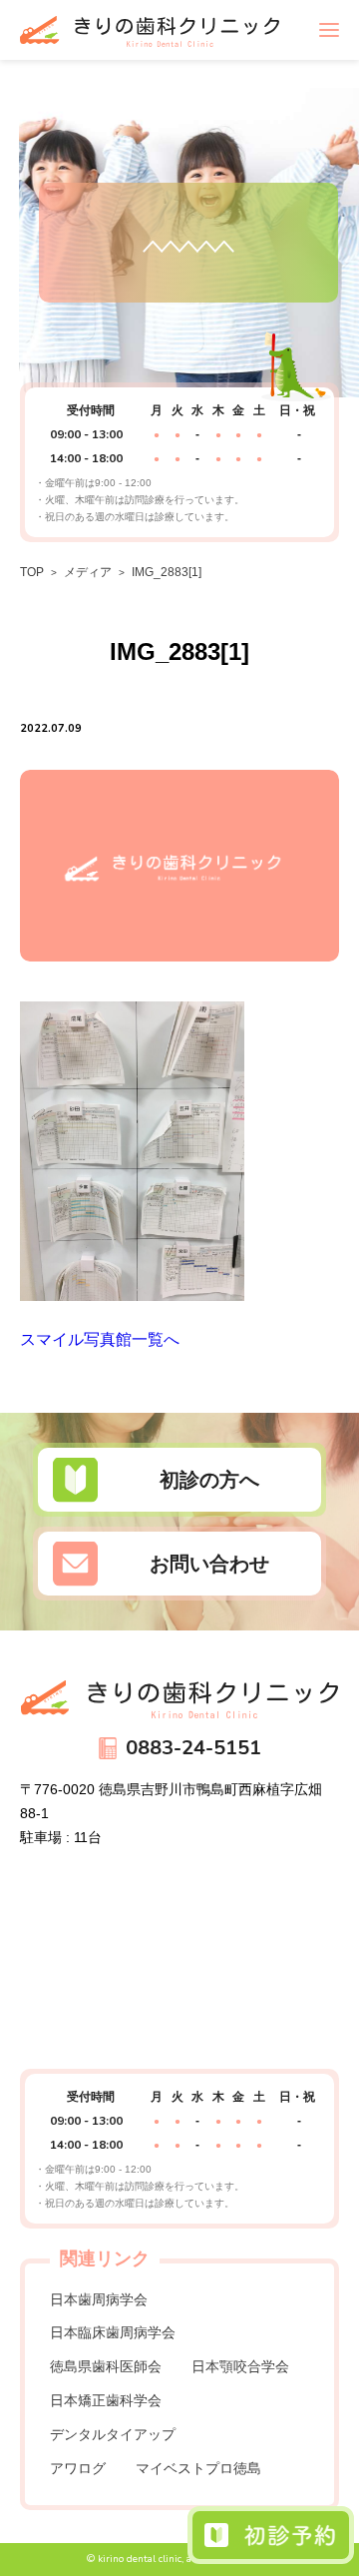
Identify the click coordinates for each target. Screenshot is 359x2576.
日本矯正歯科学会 (106, 2400)
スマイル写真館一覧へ (100, 1339)
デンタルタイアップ (113, 2434)
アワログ (78, 2468)
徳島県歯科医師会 (106, 2366)
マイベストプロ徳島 (198, 2468)
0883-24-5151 (193, 1748)
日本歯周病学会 (99, 2299)
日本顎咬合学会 (240, 2366)
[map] (179, 1956)
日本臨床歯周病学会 (113, 2332)
